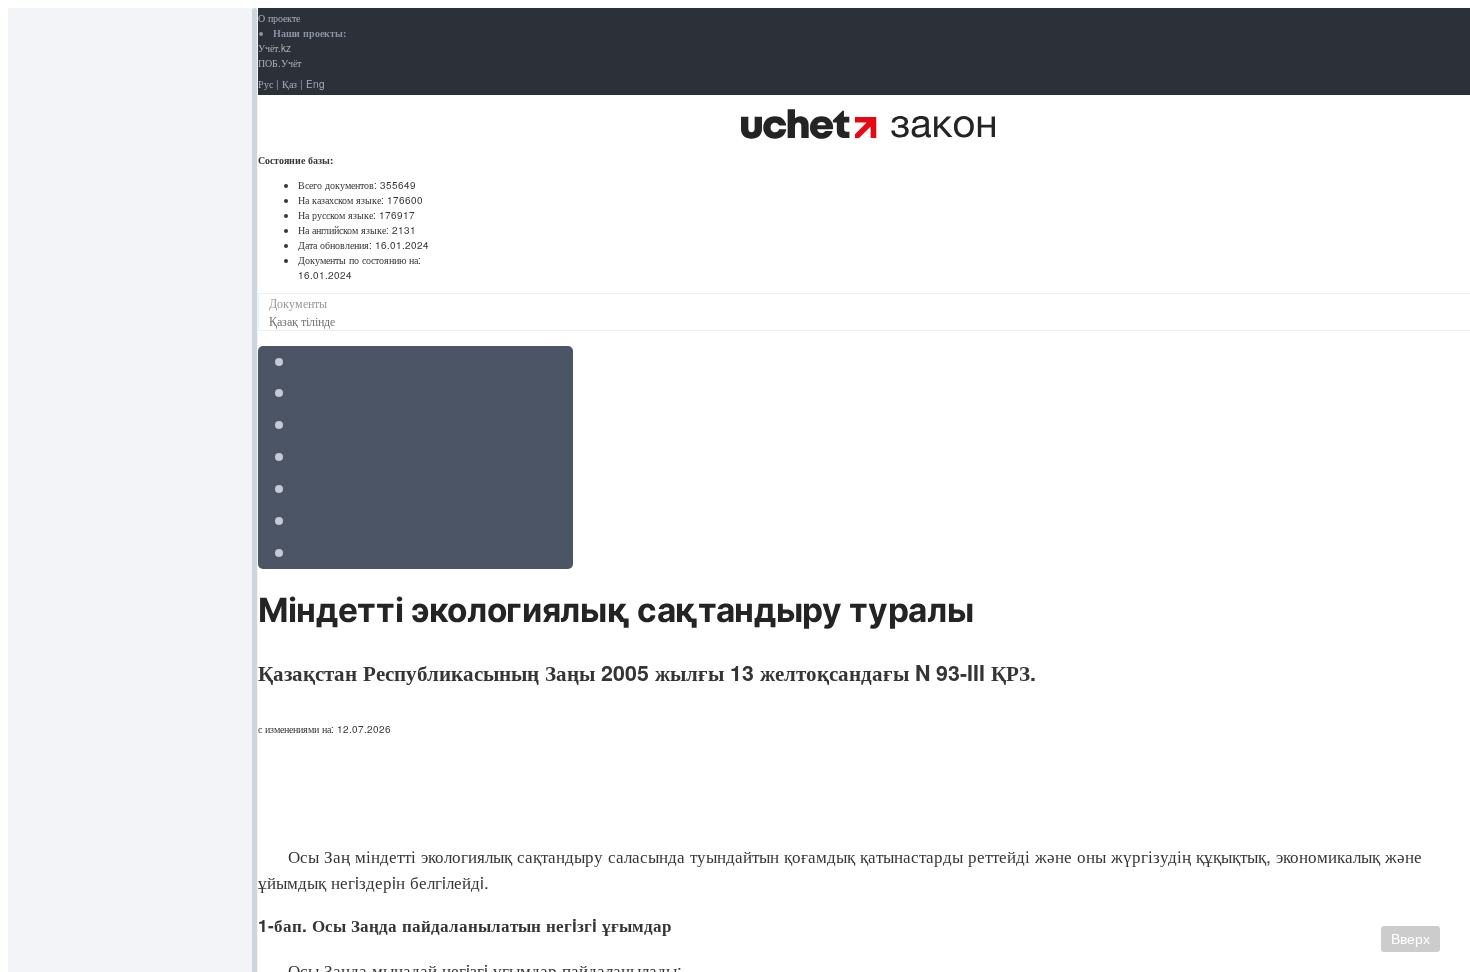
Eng (315, 84)
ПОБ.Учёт (279, 63)
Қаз (289, 84)
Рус (265, 84)
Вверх (1410, 939)
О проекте (279, 18)
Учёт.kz (274, 48)
